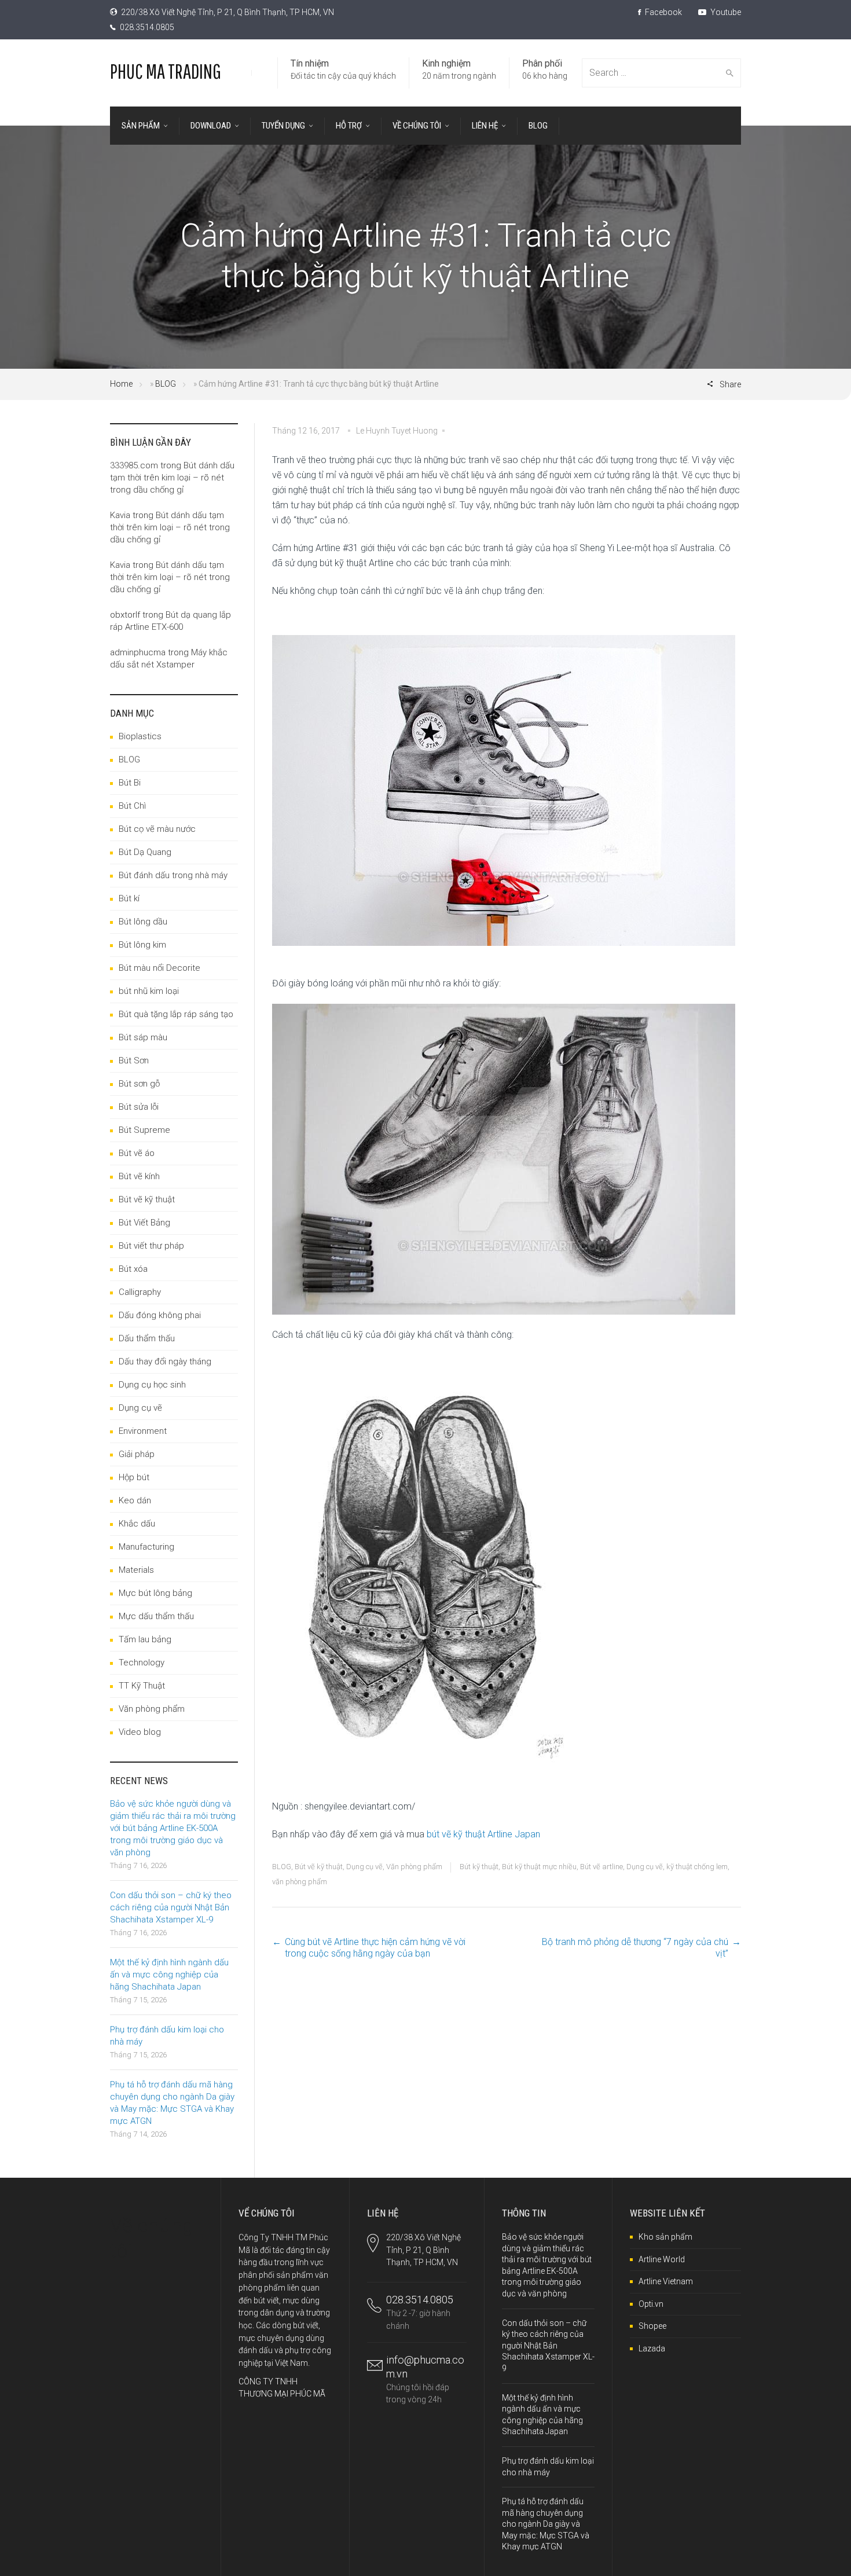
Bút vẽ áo (137, 1153)
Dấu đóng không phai (160, 1315)
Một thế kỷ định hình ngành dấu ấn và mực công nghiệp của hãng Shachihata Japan (169, 1975)
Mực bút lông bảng (155, 1593)
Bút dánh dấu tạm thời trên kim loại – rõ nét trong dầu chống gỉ (172, 478)
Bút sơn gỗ (139, 1084)
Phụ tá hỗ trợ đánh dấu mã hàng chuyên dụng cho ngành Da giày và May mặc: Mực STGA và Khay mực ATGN (546, 2524)
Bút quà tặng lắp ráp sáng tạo (176, 1014)
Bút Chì (132, 806)
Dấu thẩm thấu (147, 1338)
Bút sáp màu (143, 1037)
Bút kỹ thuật (479, 1867)
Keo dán (135, 1500)
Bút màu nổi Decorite (159, 968)
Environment (143, 1431)
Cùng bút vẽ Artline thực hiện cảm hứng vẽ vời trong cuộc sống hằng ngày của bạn (375, 1948)
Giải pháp (137, 1454)
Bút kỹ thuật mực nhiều (539, 1867)
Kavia (120, 515)
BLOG (166, 384)
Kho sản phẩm (665, 2237)
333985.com (134, 465)
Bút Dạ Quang (145, 852)
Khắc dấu (137, 1524)
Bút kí (129, 898)
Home (121, 384)
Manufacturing (146, 1547)
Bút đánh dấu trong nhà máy (173, 875)
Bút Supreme (144, 1130)
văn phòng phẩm (300, 1882)
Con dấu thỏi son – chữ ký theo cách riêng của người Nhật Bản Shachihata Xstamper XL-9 (171, 1907)
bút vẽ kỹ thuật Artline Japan (483, 1834)
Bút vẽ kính (139, 1176)
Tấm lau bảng (145, 1639)
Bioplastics (140, 736)
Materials (136, 1570)
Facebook (663, 12)
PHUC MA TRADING (166, 71)
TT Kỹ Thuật (142, 1686)
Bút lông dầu (143, 922)
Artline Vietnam (666, 2281)
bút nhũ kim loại (149, 991)
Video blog (140, 1732)
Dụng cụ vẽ (364, 1867)
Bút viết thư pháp (151, 1246)
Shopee (652, 2326)
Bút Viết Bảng (144, 1223)
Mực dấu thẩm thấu (156, 1616)
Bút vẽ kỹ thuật (319, 1867)
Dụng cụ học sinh (152, 1385)
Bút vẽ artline (601, 1867)
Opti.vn (651, 2304)
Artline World (662, 2259)
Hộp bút (134, 1477)
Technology (142, 1663)
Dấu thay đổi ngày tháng (165, 1362)
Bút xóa (133, 1269)
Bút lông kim (142, 945)
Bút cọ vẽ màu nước (157, 829)
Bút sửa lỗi (139, 1107)
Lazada (652, 2349)
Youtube (725, 12)
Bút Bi (130, 783)
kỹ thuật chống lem (697, 1867)
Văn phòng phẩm (414, 1867)
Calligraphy (140, 1292)
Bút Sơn (134, 1061)
